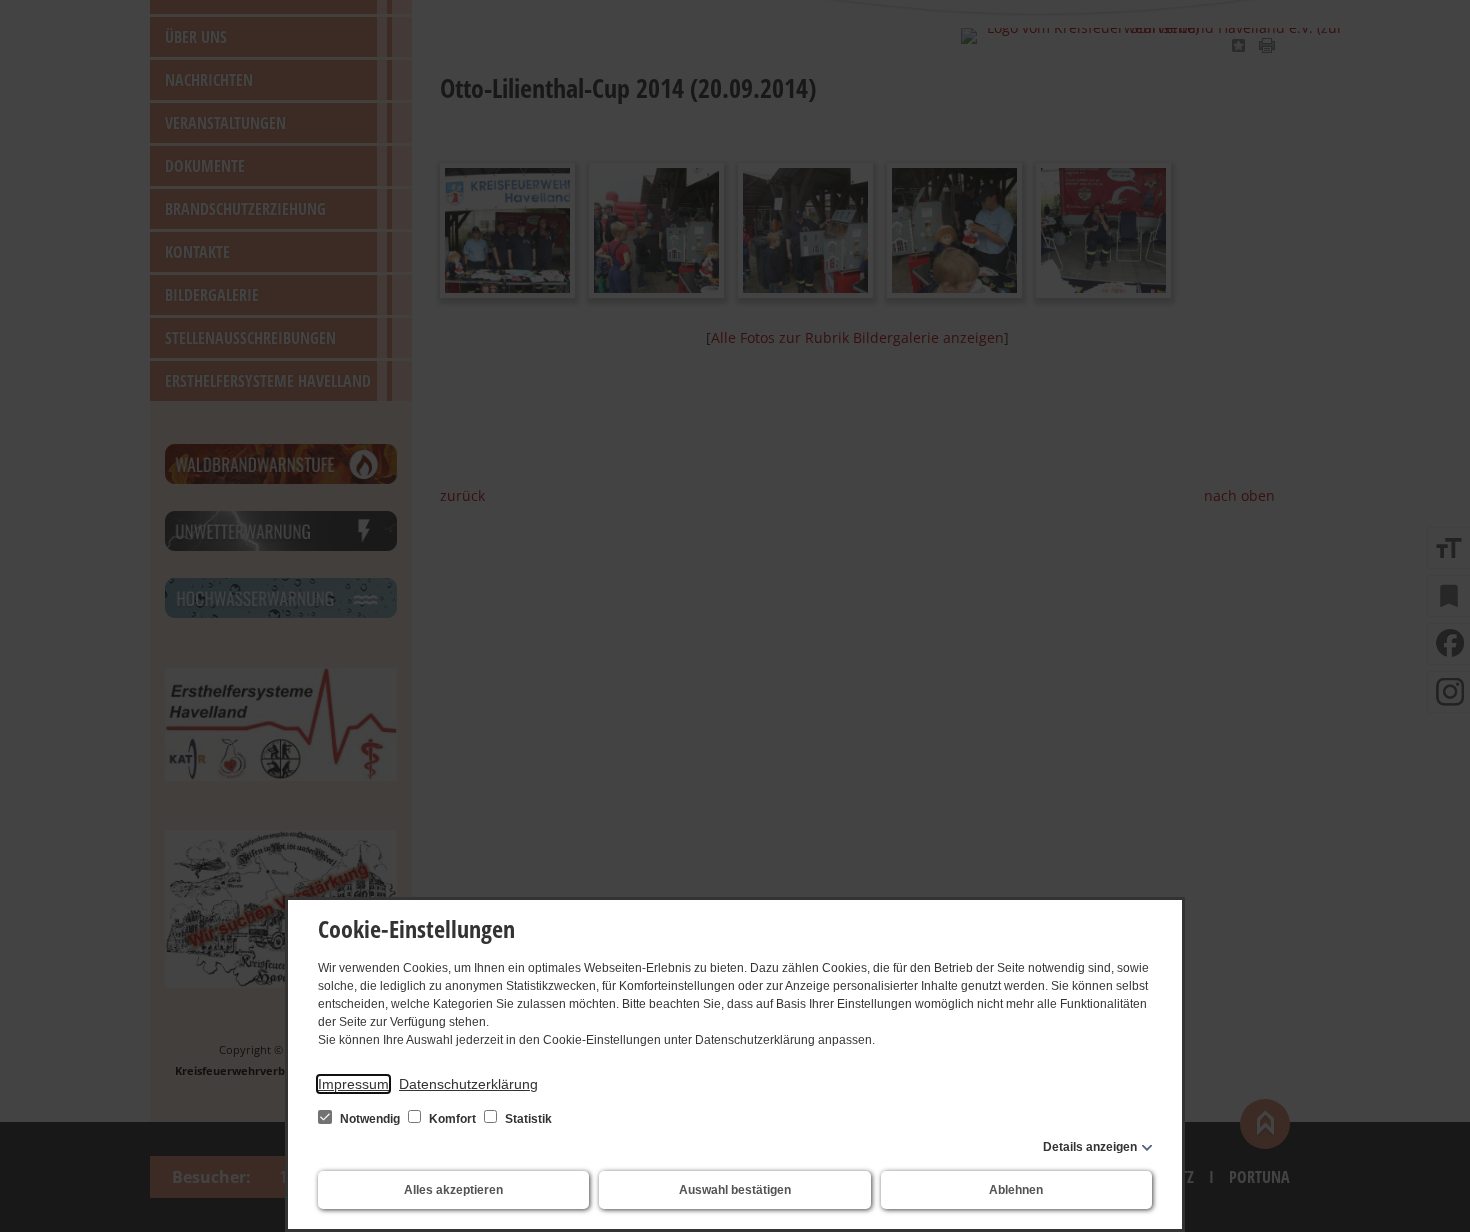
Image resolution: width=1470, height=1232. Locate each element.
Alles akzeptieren (453, 1190)
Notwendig (370, 1119)
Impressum (353, 1084)
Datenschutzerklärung (468, 1084)
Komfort (452, 1119)
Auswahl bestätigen (735, 1190)
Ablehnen (1016, 1190)
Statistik (527, 1119)
